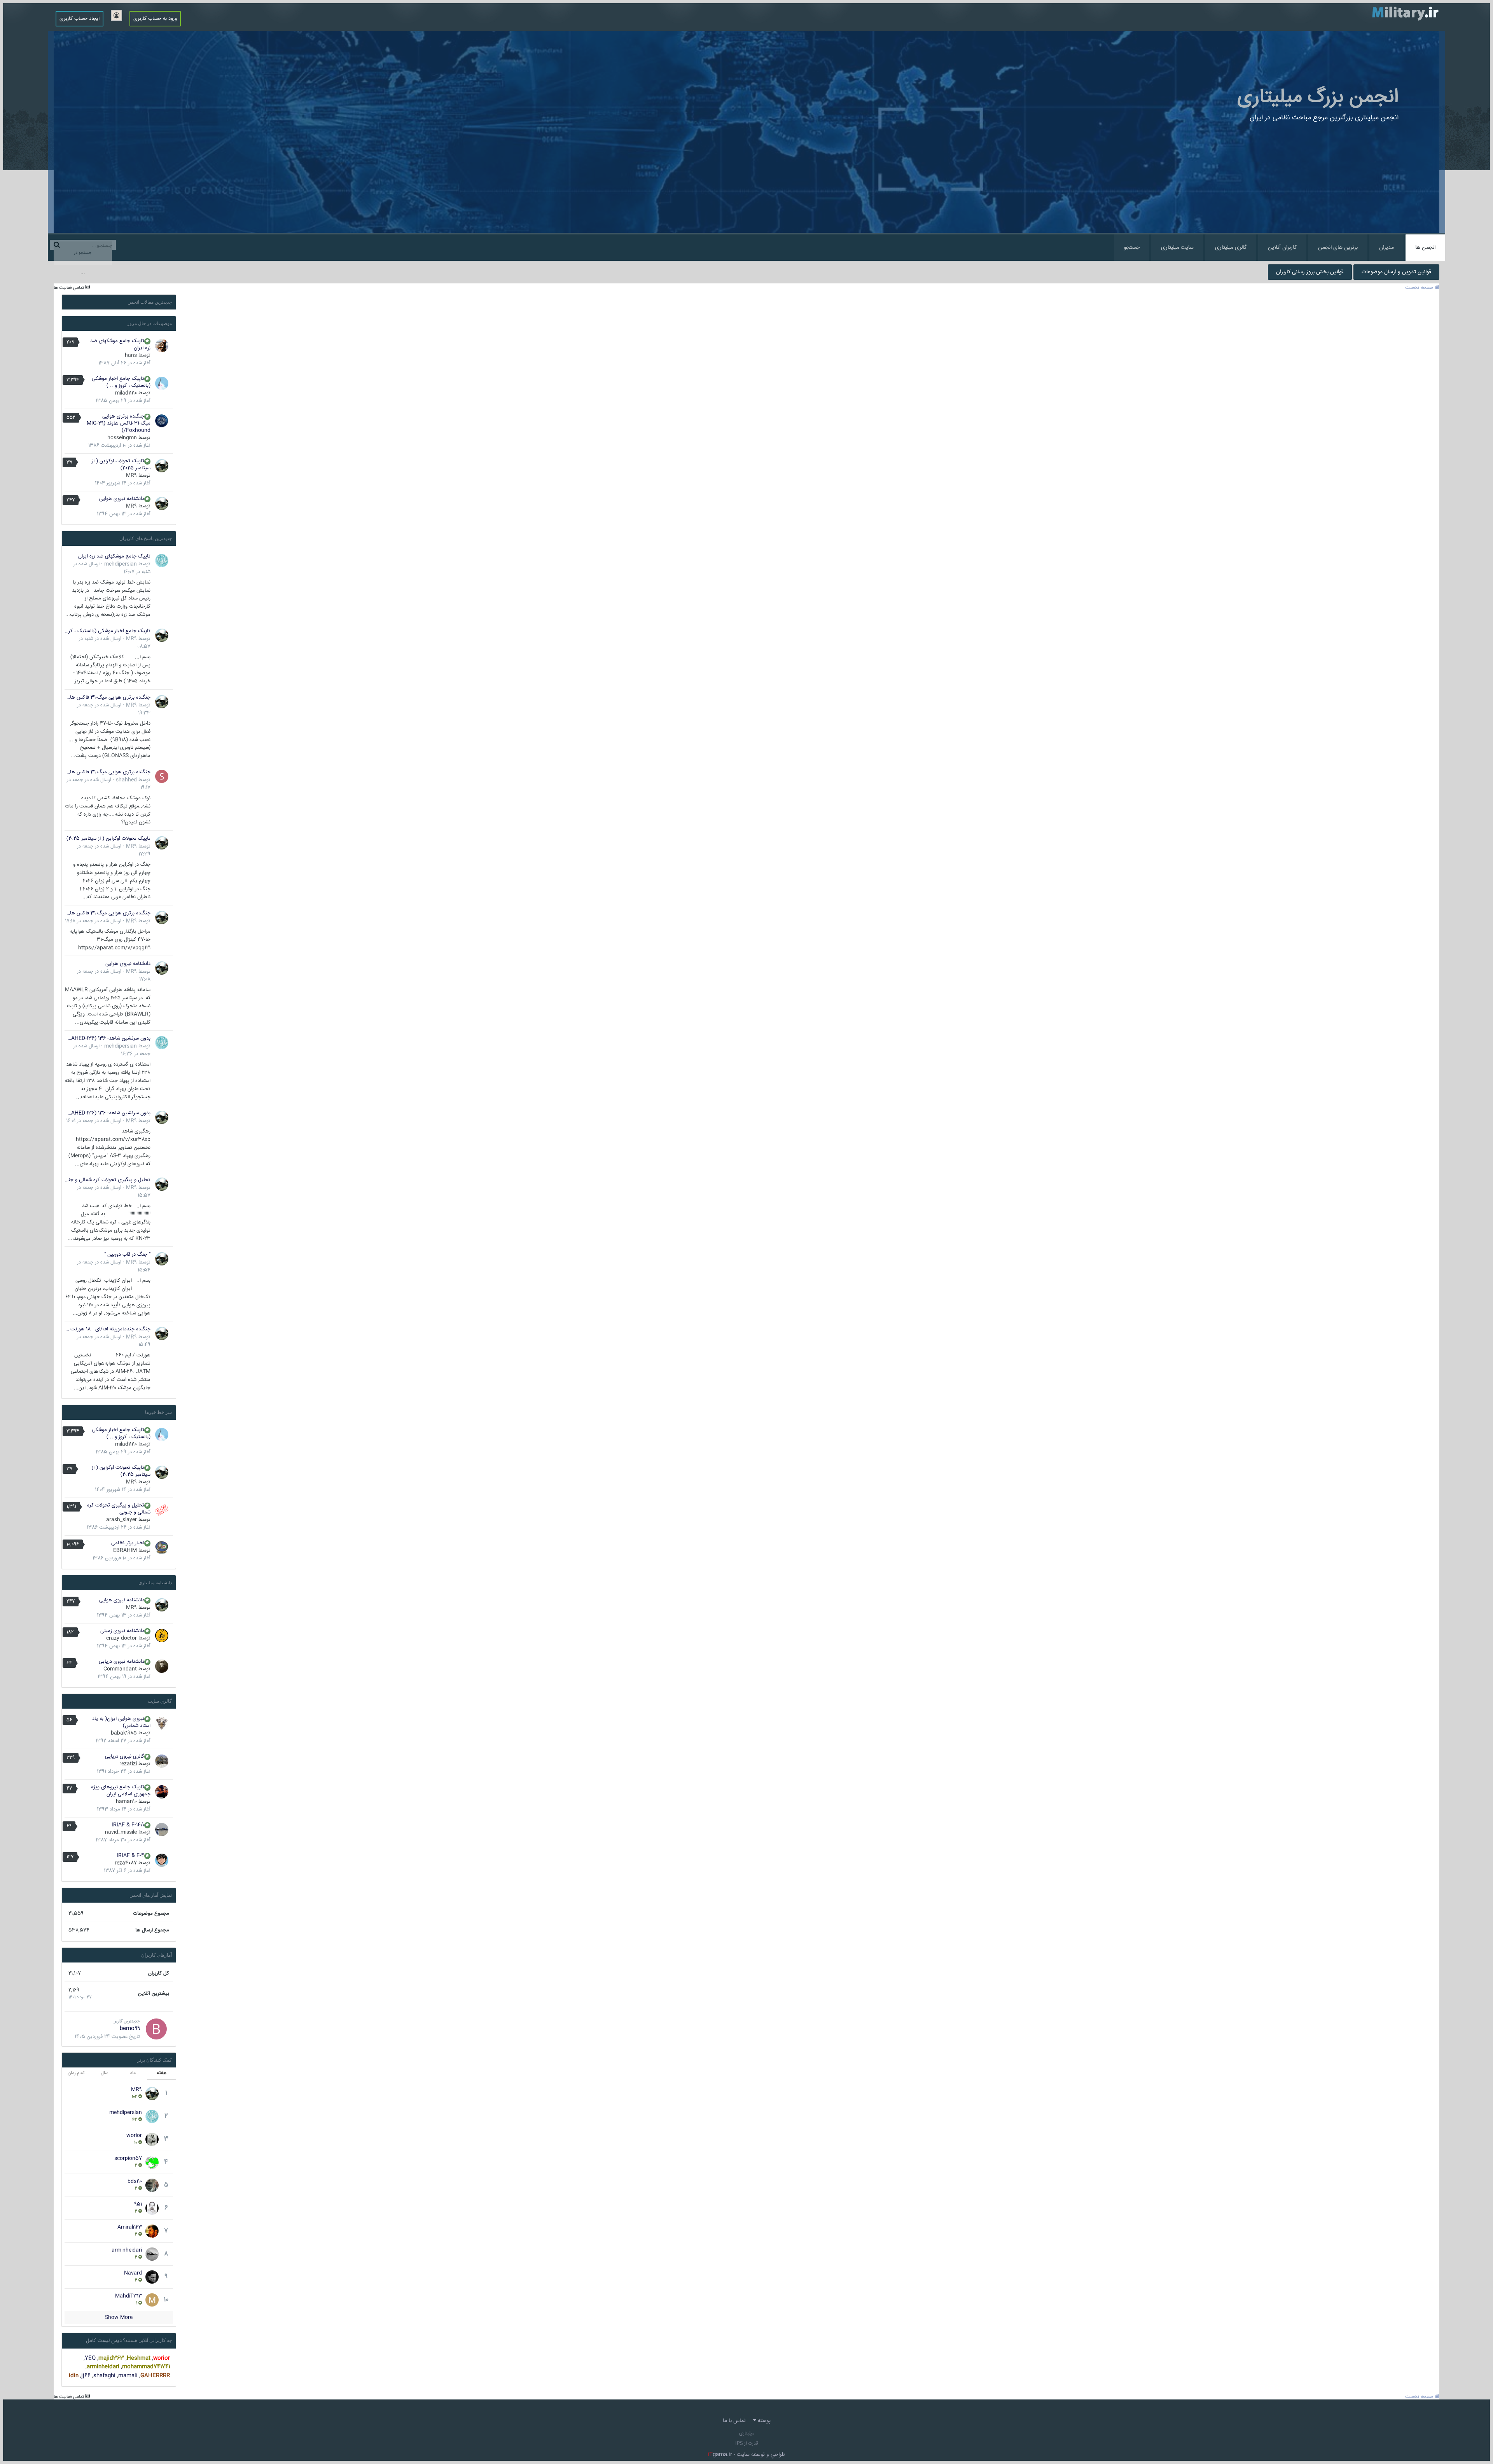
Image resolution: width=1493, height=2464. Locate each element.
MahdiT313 (128, 2296)
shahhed (126, 780)
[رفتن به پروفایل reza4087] (162, 1860)
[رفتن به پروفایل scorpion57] (152, 2162)
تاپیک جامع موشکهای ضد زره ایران (120, 344)
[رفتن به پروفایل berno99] (156, 2029)
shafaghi (104, 2376)
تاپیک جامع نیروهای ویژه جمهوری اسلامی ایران (121, 1791)
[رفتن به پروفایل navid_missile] (162, 1830)
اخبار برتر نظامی (128, 1543)
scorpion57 (128, 2158)
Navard (133, 2273)
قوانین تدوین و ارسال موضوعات (1396, 272)
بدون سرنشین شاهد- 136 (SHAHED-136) (108, 1038)
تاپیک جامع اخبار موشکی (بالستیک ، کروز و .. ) (121, 382)
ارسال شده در (93, 921)
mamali (128, 2376)
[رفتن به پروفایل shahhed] (162, 776)
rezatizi (128, 1764)
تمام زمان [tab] (76, 2073)
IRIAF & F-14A (128, 1825)
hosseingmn (122, 438)
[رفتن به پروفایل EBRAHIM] (162, 1548)
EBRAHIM (125, 1550)
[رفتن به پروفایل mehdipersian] (162, 561)
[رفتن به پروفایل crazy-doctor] (162, 1636)
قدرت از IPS (747, 2444)
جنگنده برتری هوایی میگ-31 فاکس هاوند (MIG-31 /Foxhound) (119, 423)
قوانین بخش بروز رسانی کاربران (1310, 272)
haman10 (126, 1802)
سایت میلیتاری (1177, 248)
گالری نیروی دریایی (125, 1756)
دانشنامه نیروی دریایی (122, 1662)
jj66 (86, 2376)
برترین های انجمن (1338, 248)
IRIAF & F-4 (130, 1856)
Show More (119, 2317)
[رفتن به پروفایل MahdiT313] (152, 2300)
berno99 (130, 2029)
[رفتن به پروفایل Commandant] (162, 1666)
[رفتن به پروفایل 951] (152, 2208)
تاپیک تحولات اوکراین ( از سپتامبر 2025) (121, 465)
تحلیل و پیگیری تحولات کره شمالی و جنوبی (108, 1180)
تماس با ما (734, 2421)
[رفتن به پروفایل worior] (152, 2139)
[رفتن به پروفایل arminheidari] (152, 2254)
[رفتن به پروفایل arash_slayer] (162, 1510)
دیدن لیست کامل (104, 2341)
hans (131, 355)
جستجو (1132, 248)
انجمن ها (1425, 248)
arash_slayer (122, 1520)
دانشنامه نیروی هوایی (122, 499)
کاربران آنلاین (1282, 248)
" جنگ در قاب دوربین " (127, 1255)
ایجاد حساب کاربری (80, 19)
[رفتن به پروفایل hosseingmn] (162, 421)
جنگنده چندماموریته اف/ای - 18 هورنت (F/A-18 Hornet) (108, 1329)
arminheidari (127, 2250)
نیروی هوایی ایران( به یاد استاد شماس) (121, 1722)
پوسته (763, 2421)
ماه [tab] (133, 2073)
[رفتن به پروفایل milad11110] (162, 383)
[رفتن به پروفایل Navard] (152, 2277)
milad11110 (126, 393)
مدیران (1386, 248)
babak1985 (124, 1733)
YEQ (90, 2358)
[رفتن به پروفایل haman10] (162, 1792)
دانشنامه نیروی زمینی (122, 1631)
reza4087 (126, 1863)
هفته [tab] (162, 2073)
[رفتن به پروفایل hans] (162, 346)
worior (134, 2135)
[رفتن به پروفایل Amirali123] (152, 2231)
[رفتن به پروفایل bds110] (152, 2185)
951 (138, 2204)
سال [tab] (105, 2073)
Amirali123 (130, 2227)
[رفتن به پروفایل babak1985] (162, 1723)
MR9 (131, 475)
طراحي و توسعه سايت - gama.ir (746, 2455)
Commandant (120, 1669)
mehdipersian (121, 564)
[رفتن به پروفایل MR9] (162, 466)
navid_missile (121, 1832)
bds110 (135, 2181)
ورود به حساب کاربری (155, 19)
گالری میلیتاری (1231, 248)
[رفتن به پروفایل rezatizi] (162, 1761)
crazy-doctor (122, 1638)
